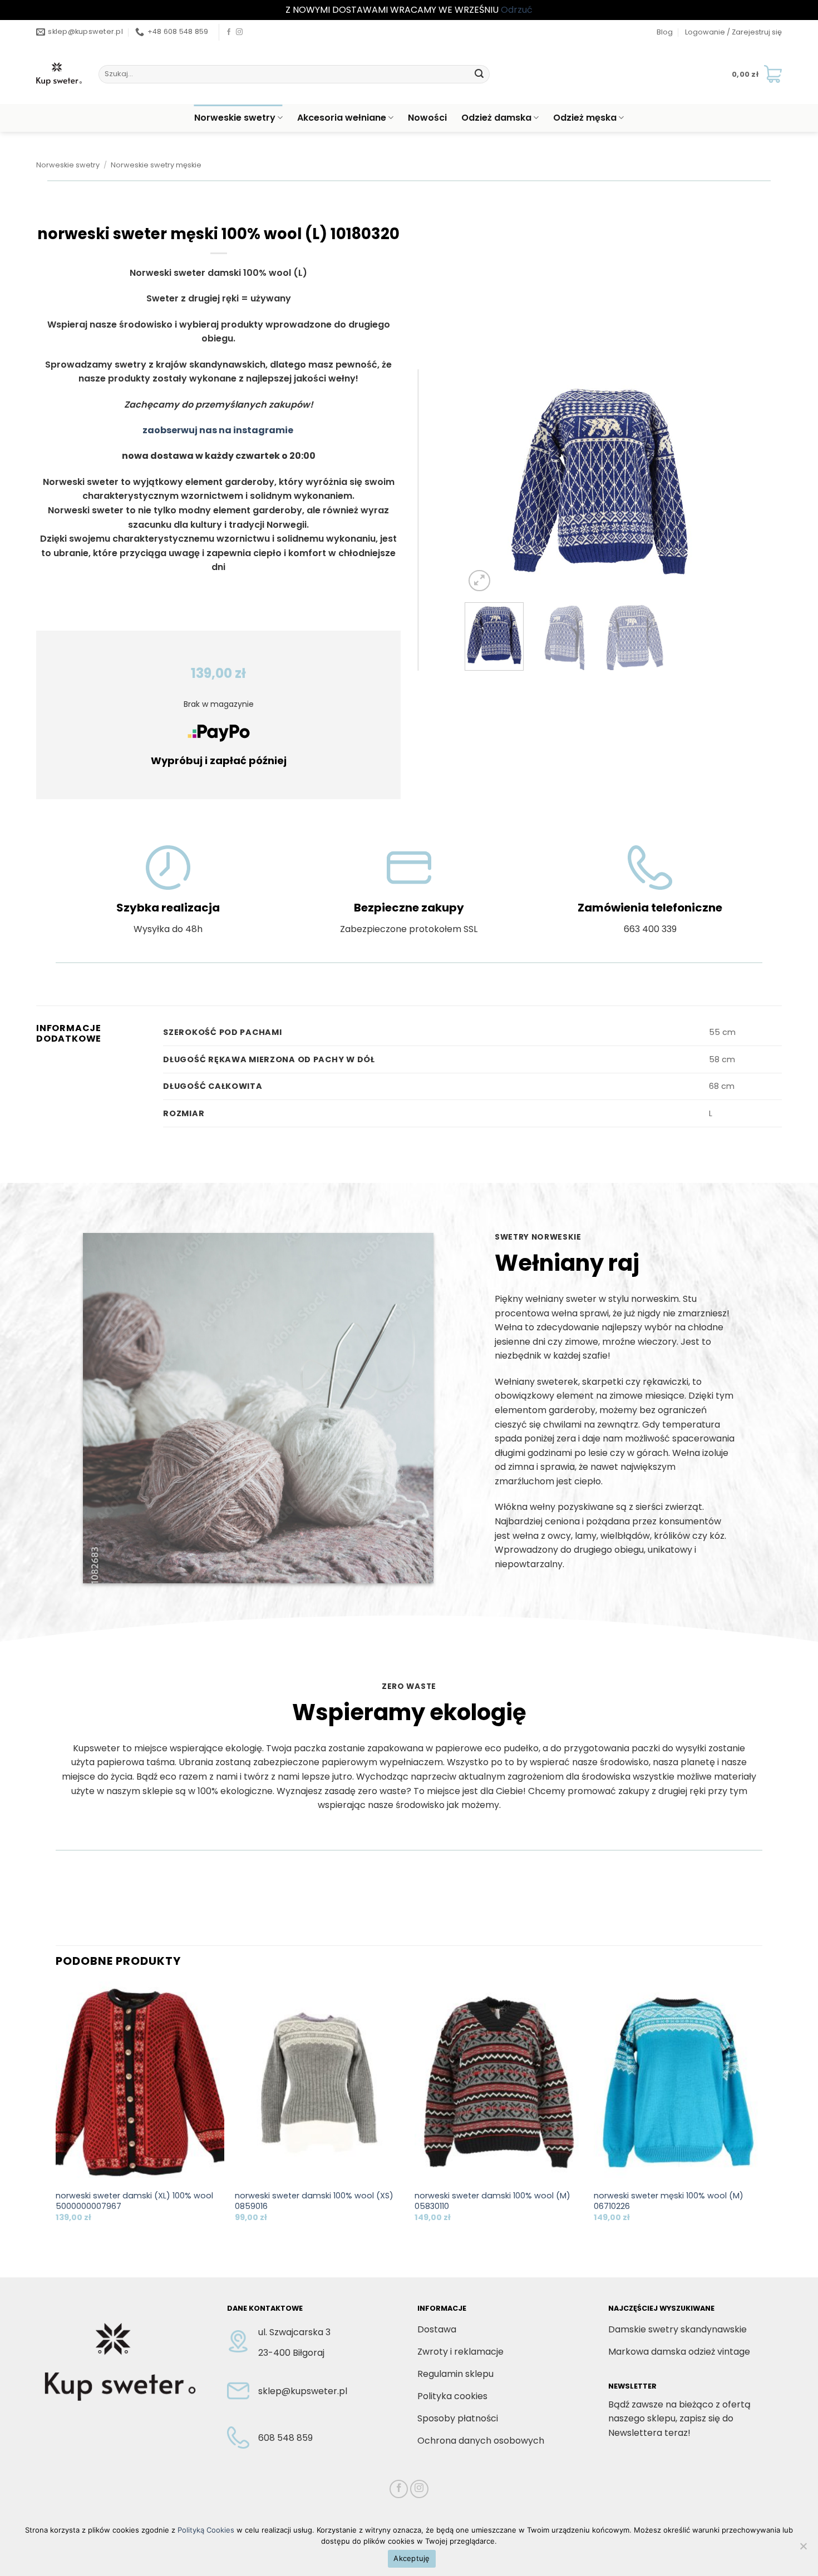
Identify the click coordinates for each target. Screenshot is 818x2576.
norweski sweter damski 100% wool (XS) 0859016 (314, 2201)
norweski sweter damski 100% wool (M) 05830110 (492, 2201)
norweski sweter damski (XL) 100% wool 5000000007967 (134, 2201)
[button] (733, 32)
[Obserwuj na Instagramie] (239, 32)
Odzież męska (585, 118)
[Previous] (484, 482)
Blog (665, 32)
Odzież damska (496, 118)
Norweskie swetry (235, 118)
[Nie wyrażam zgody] (803, 2549)
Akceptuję (412, 2558)
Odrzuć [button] (517, 10)
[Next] (715, 482)
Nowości (427, 118)
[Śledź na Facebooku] (229, 32)
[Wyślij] (479, 74)
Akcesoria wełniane (342, 118)
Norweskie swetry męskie (156, 165)
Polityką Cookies (206, 2530)
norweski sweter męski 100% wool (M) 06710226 (669, 2201)
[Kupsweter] (59, 74)
